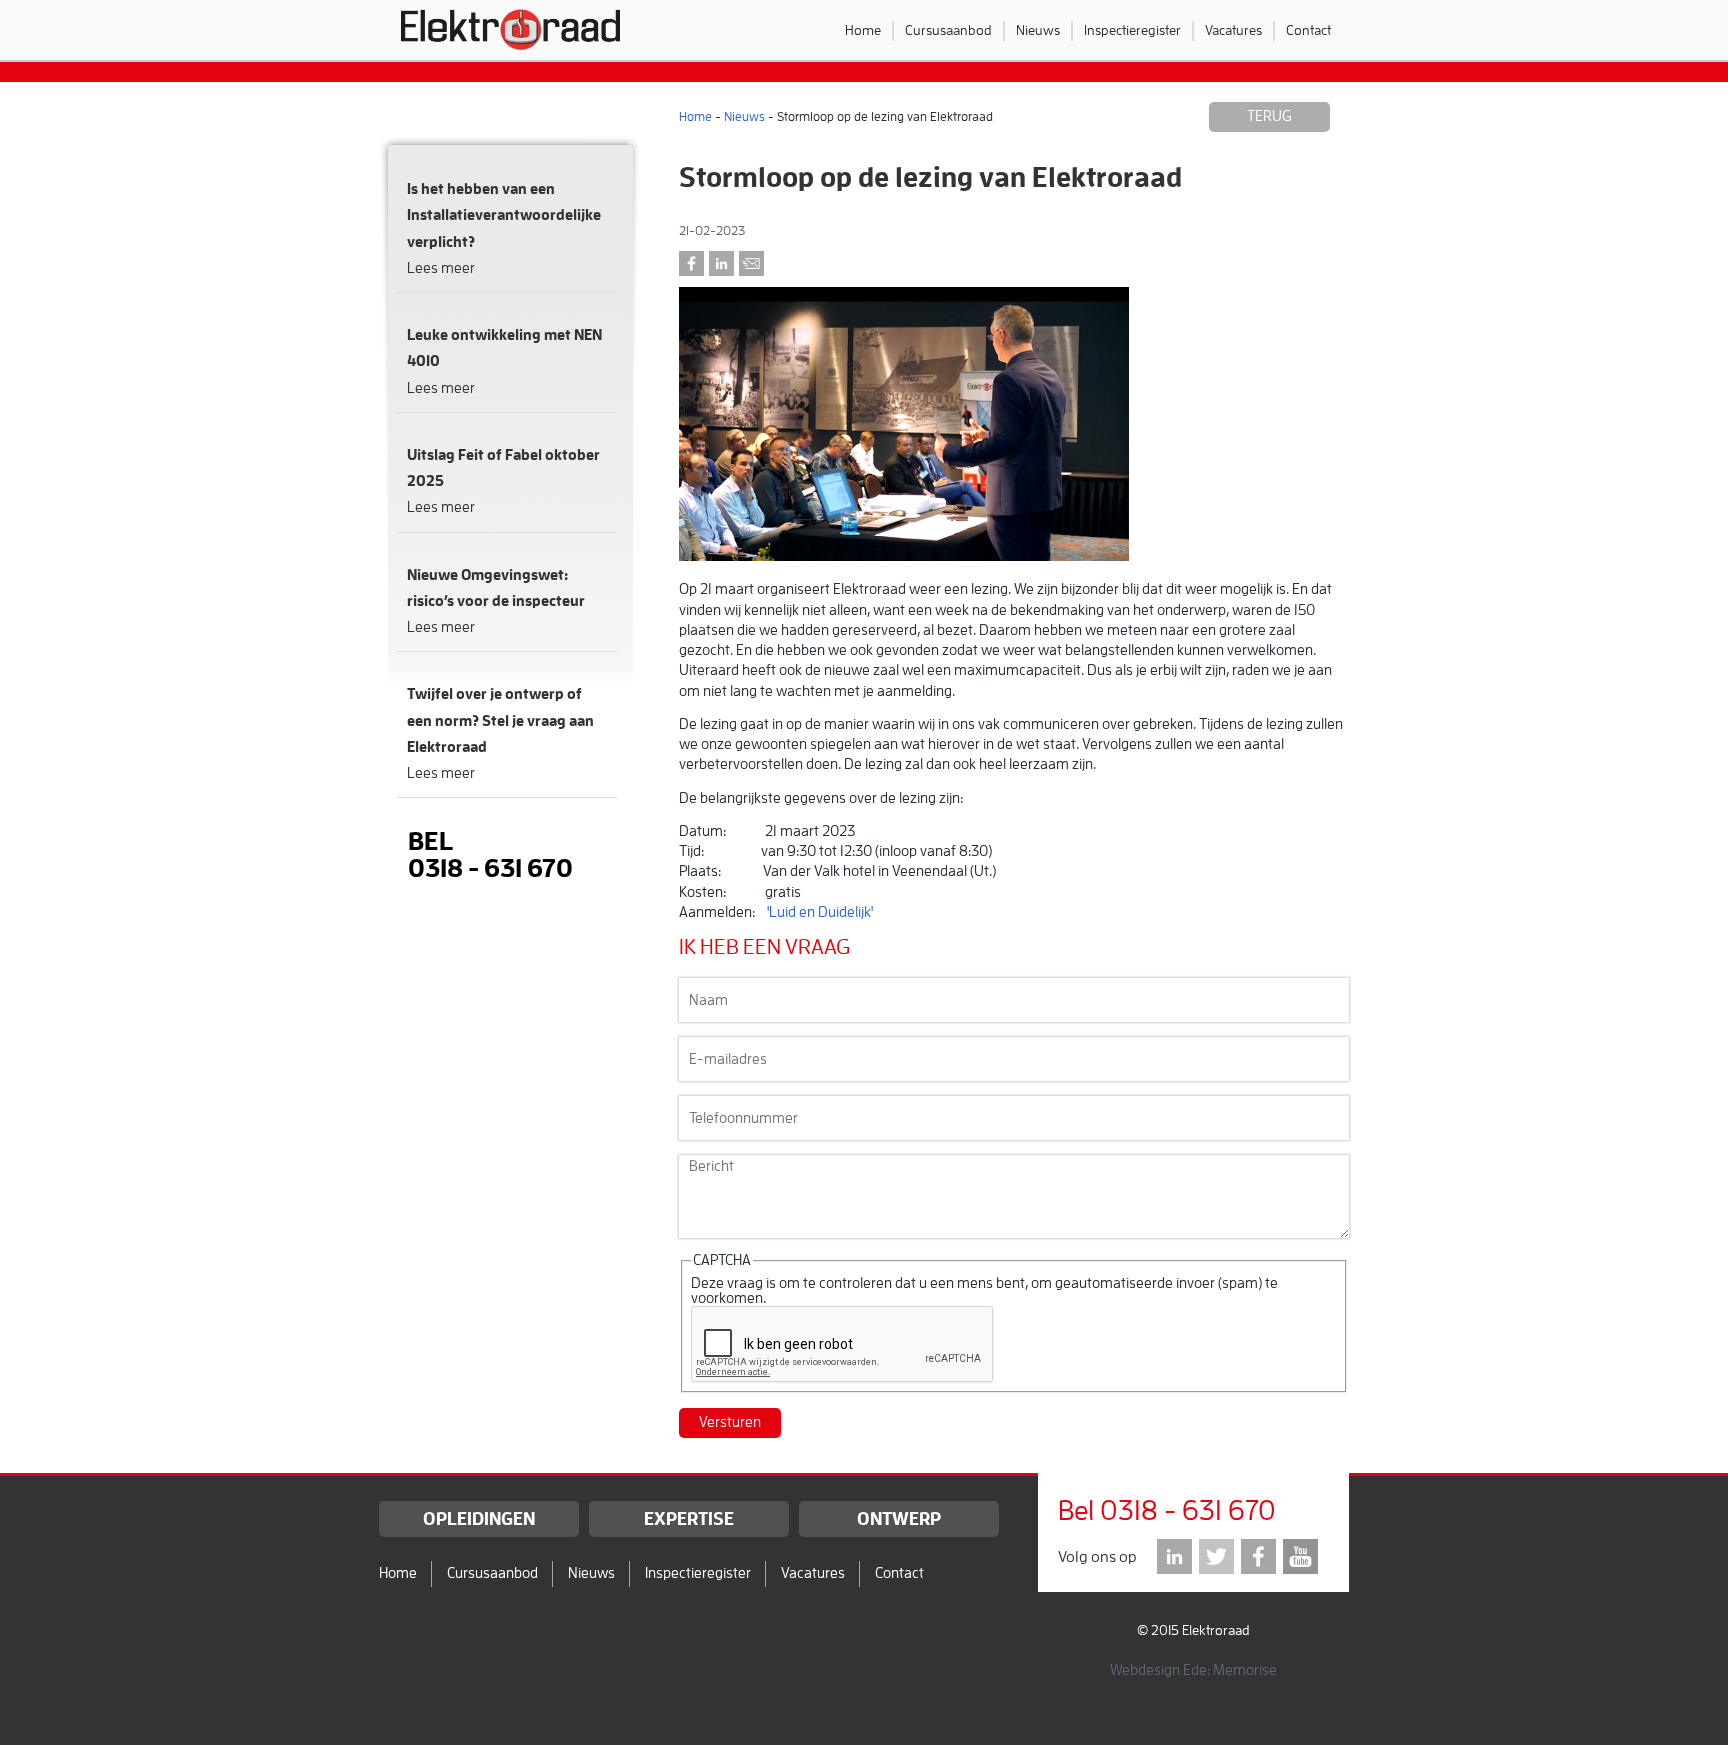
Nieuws (1038, 30)
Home (863, 30)
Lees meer (441, 268)
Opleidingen (479, 1519)
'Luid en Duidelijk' (820, 912)
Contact (1308, 30)
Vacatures (1233, 30)
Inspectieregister (1132, 30)
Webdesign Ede (1158, 1670)
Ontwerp (899, 1519)
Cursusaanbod (948, 30)
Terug (1269, 116)
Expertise (689, 1519)
